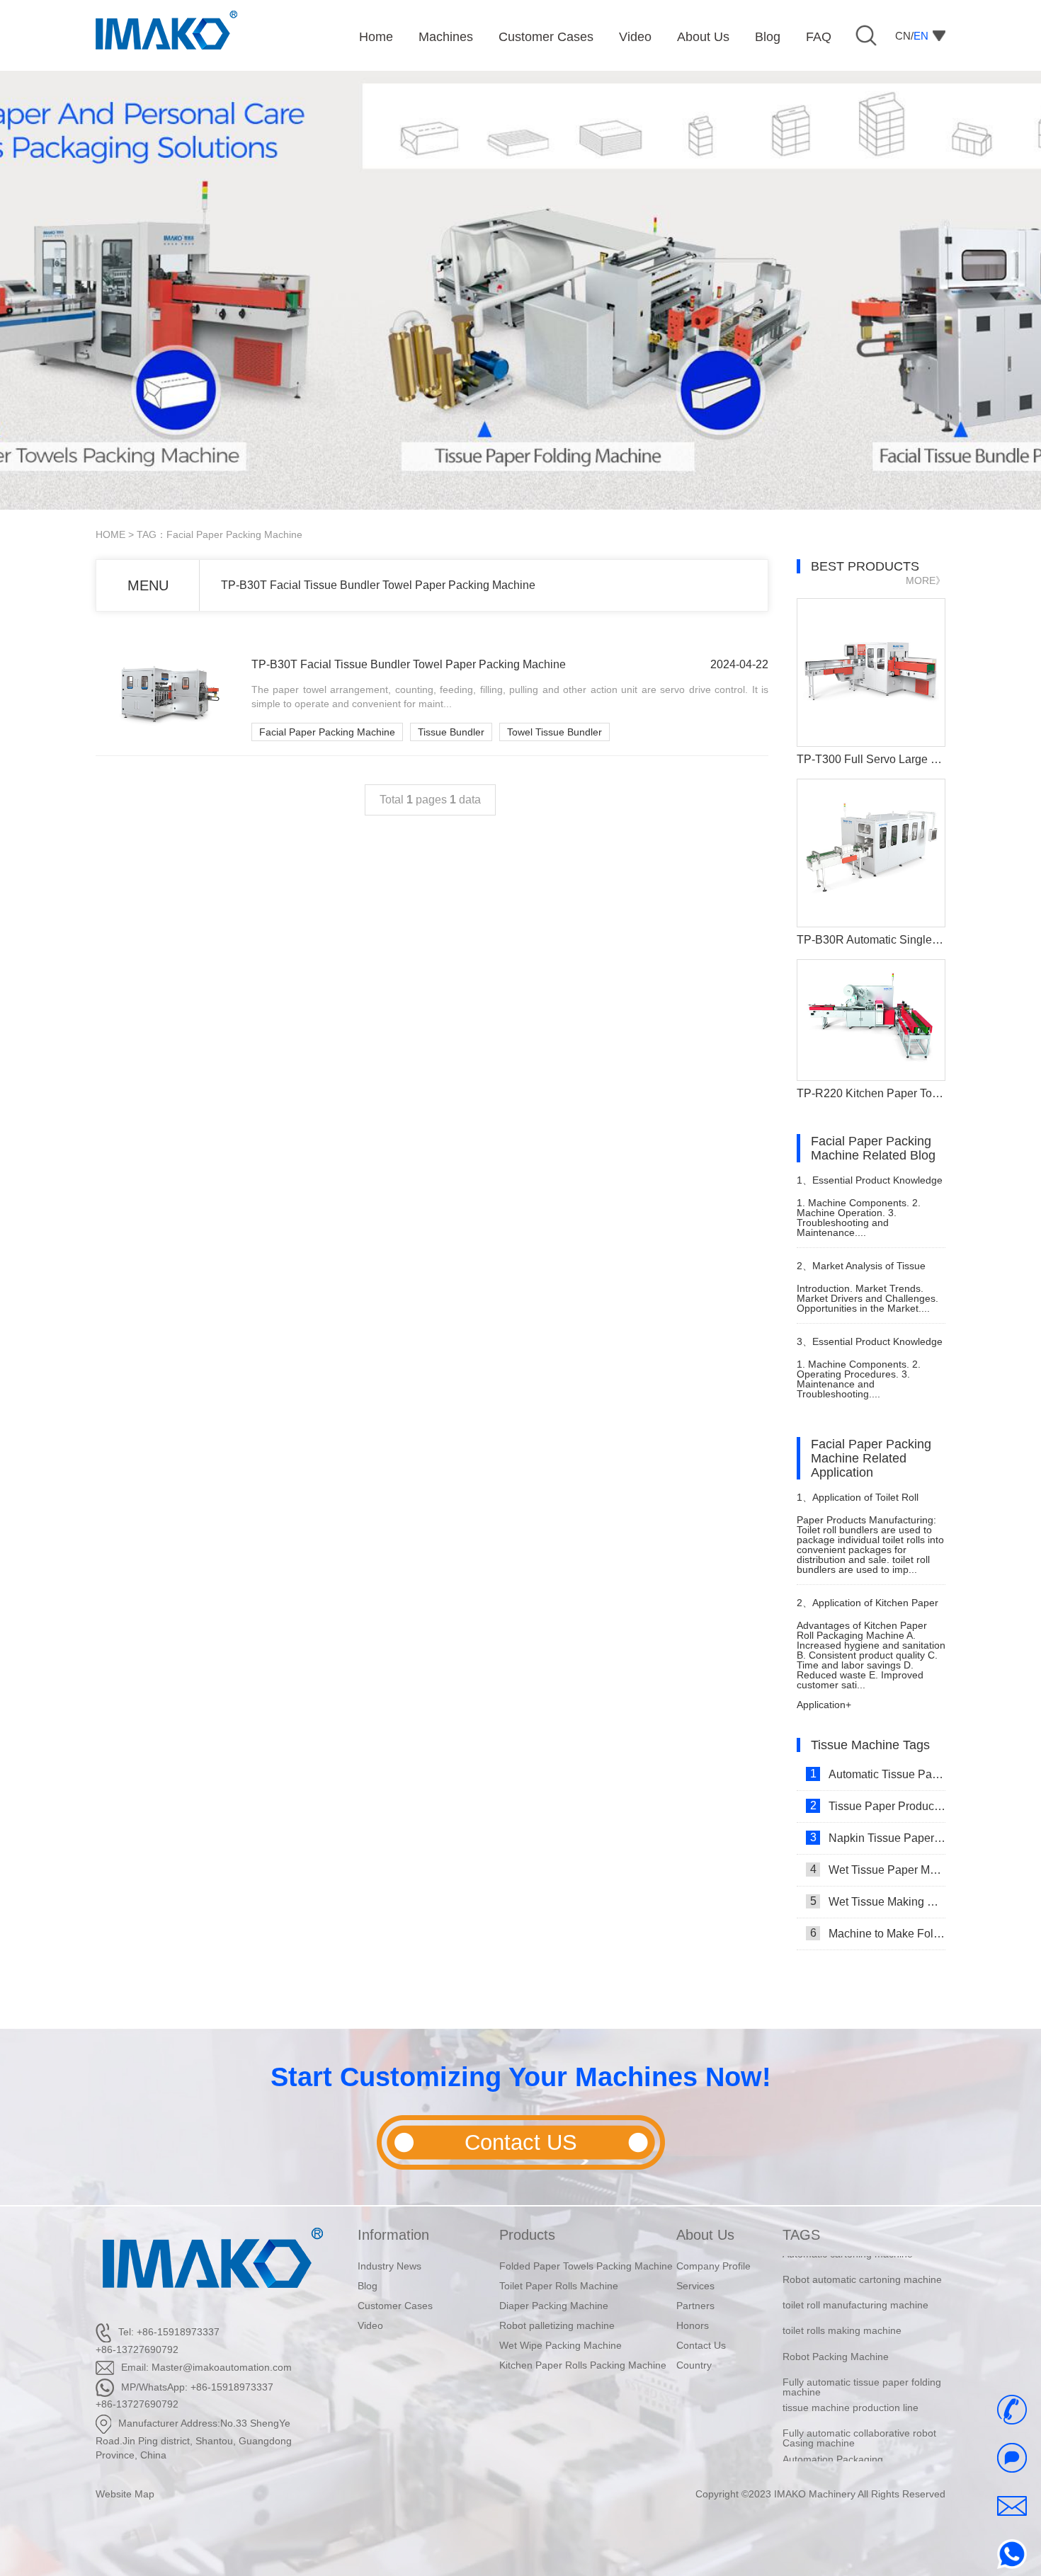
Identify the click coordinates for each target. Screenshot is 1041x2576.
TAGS (801, 2235)
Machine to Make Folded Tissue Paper (878, 1933)
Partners (695, 2306)
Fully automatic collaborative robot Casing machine (859, 2420)
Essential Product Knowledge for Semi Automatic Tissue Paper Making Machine (870, 1347)
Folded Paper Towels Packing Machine (586, 2266)
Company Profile (713, 2266)
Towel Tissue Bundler (554, 732)
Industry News (389, 2266)
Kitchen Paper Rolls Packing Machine (583, 2365)
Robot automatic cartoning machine (862, 2261)
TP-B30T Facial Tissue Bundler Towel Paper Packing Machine (378, 585)
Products (527, 2235)
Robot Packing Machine (836, 2337)
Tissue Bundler (451, 732)
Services (695, 2286)
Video (370, 2325)
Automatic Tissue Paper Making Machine (878, 1774)
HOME (110, 534)
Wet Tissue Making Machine (878, 1901)
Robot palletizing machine (557, 2325)
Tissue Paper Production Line (878, 1806)
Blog (368, 2286)
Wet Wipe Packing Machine (561, 2345)
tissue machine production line (851, 2389)
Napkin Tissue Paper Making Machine (878, 1838)
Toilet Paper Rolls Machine (559, 2286)
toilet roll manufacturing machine (855, 2286)
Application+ (824, 1705)
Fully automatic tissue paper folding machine (862, 2369)
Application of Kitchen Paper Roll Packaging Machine (868, 1609)
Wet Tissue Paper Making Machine (878, 1870)
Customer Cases (395, 2306)
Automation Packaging (833, 2440)
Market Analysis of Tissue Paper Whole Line (861, 1272)
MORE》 (926, 580)
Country (694, 2365)
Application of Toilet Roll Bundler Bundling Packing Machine (858, 1503)
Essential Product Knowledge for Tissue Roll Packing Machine (870, 1186)
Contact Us (701, 2345)
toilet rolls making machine (842, 2312)
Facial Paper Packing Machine (327, 732)
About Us (705, 2235)
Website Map (125, 2494)
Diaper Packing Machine (554, 2306)
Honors (693, 2325)
